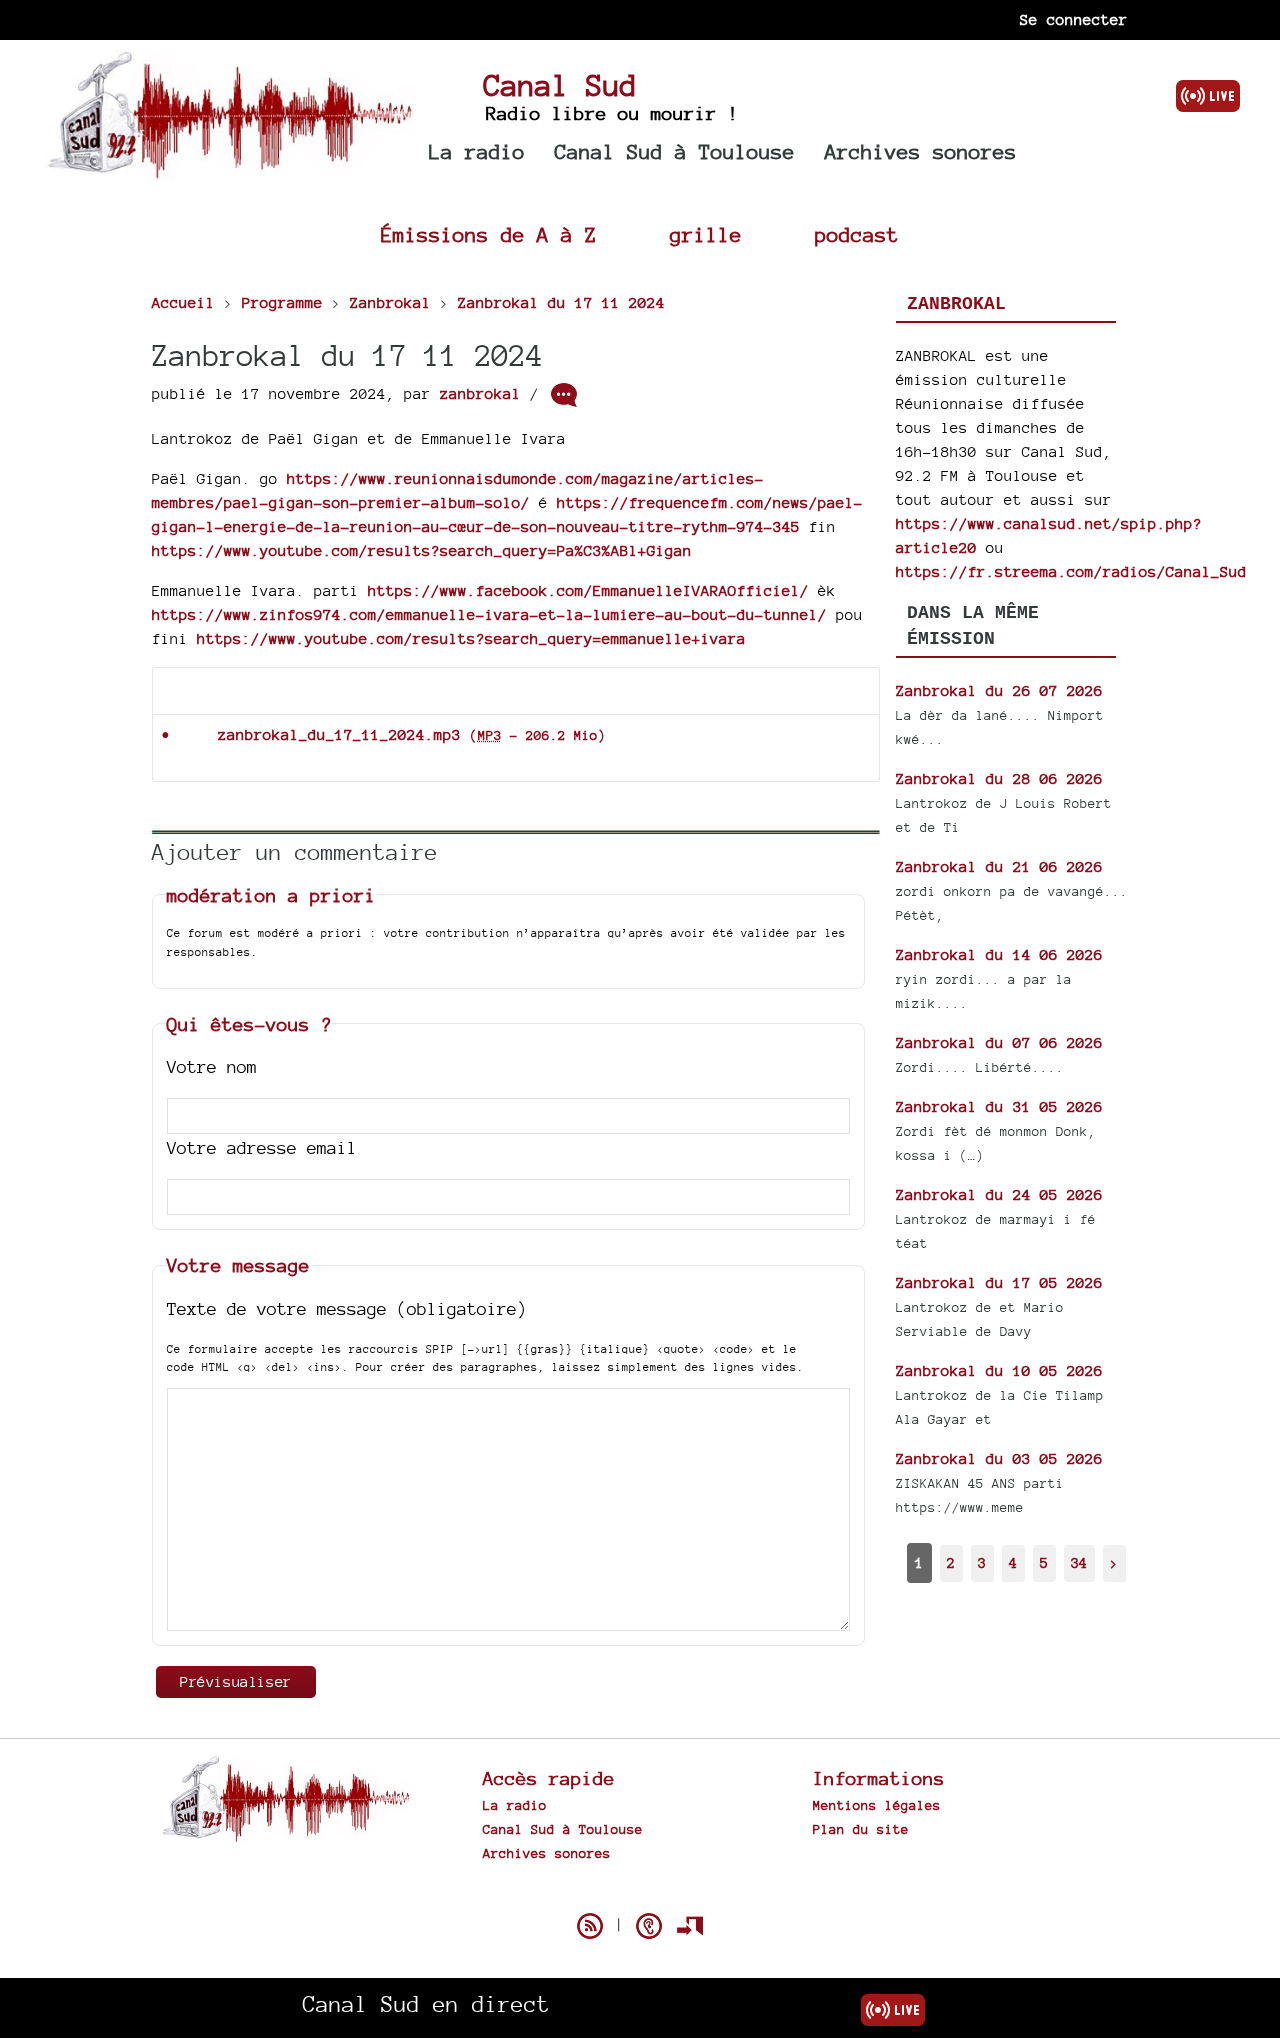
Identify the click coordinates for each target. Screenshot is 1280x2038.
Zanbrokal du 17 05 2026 (999, 1282)
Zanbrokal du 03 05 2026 (999, 1458)
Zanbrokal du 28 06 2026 (999, 778)
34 (1079, 1562)
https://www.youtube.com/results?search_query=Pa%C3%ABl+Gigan (422, 550)
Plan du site (861, 1829)
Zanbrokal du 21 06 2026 (999, 866)
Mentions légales (877, 1805)
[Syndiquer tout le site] (590, 1926)
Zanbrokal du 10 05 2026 (999, 1370)
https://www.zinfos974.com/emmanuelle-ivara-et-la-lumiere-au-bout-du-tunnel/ (489, 614)
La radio (477, 151)
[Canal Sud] (229, 169)
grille (706, 234)
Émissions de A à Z (489, 234)
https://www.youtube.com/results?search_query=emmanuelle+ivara (471, 638)
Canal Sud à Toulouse (675, 151)
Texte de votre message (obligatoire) (347, 1308)
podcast (857, 234)
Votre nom (212, 1066)
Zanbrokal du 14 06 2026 (999, 954)
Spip (640, 1891)
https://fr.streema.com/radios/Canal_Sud (1071, 571)
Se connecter (1074, 19)
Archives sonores (921, 151)
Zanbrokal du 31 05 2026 (999, 1106)
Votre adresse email (262, 1147)
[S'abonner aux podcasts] (649, 1926)
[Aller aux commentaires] (564, 395)
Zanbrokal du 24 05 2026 (999, 1194)
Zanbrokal (956, 304)
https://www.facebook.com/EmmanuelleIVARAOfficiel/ (588, 590)
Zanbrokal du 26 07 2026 (999, 690)
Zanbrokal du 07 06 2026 (999, 1042)
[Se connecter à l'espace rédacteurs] (690, 1926)
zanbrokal (480, 393)
